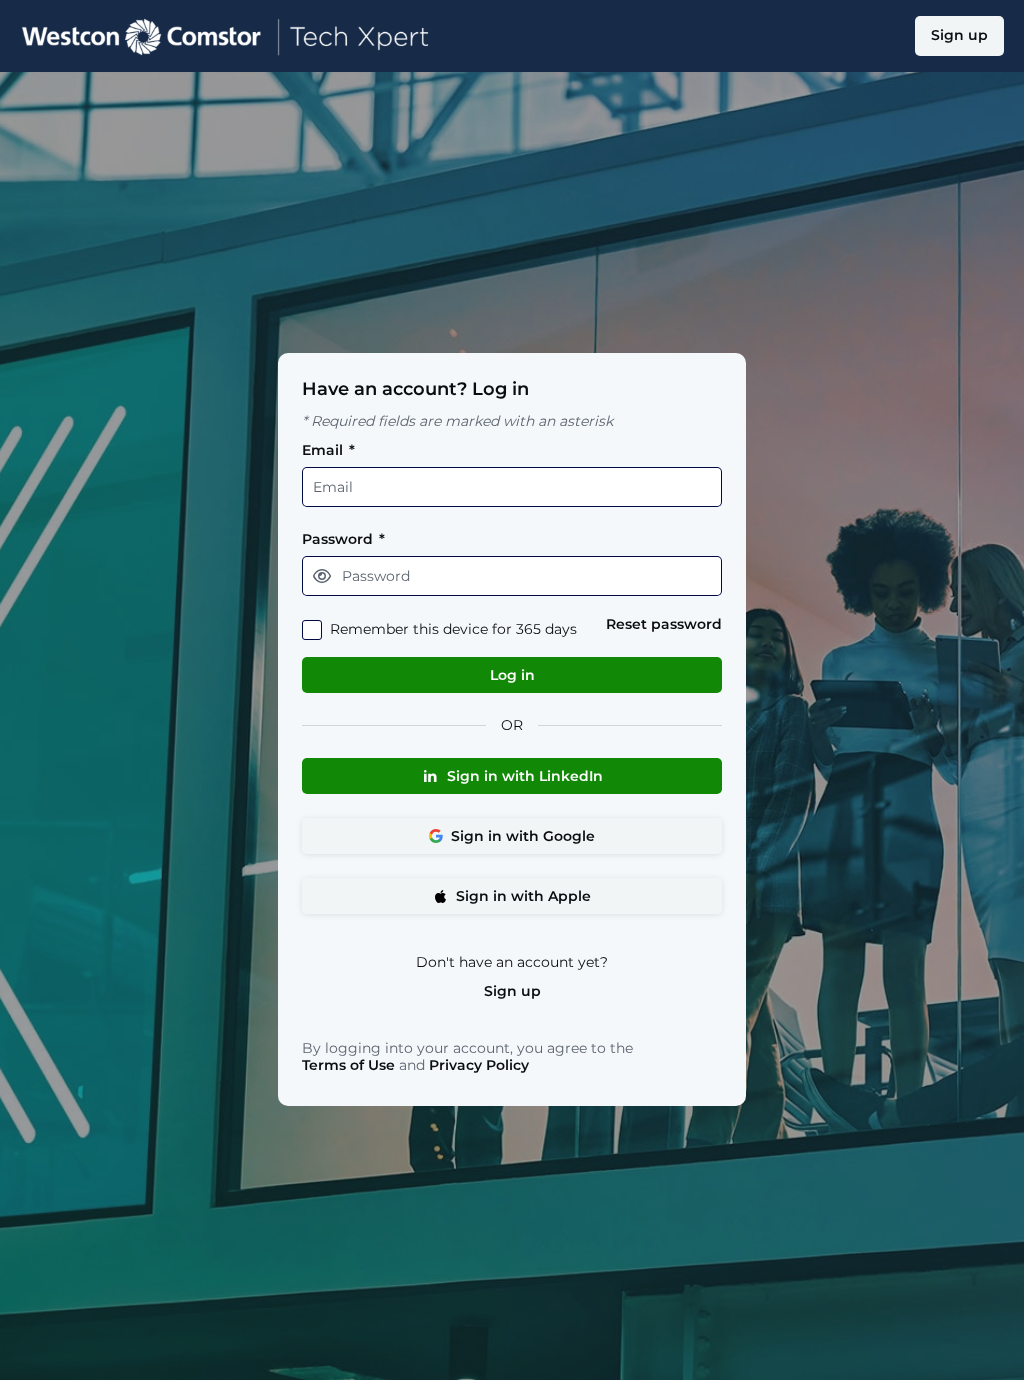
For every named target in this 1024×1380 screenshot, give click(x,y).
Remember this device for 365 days (453, 629)
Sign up (512, 991)
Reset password (664, 624)
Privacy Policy (479, 1065)
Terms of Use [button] (348, 1065)
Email (328, 450)
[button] (322, 576)
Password (343, 539)
